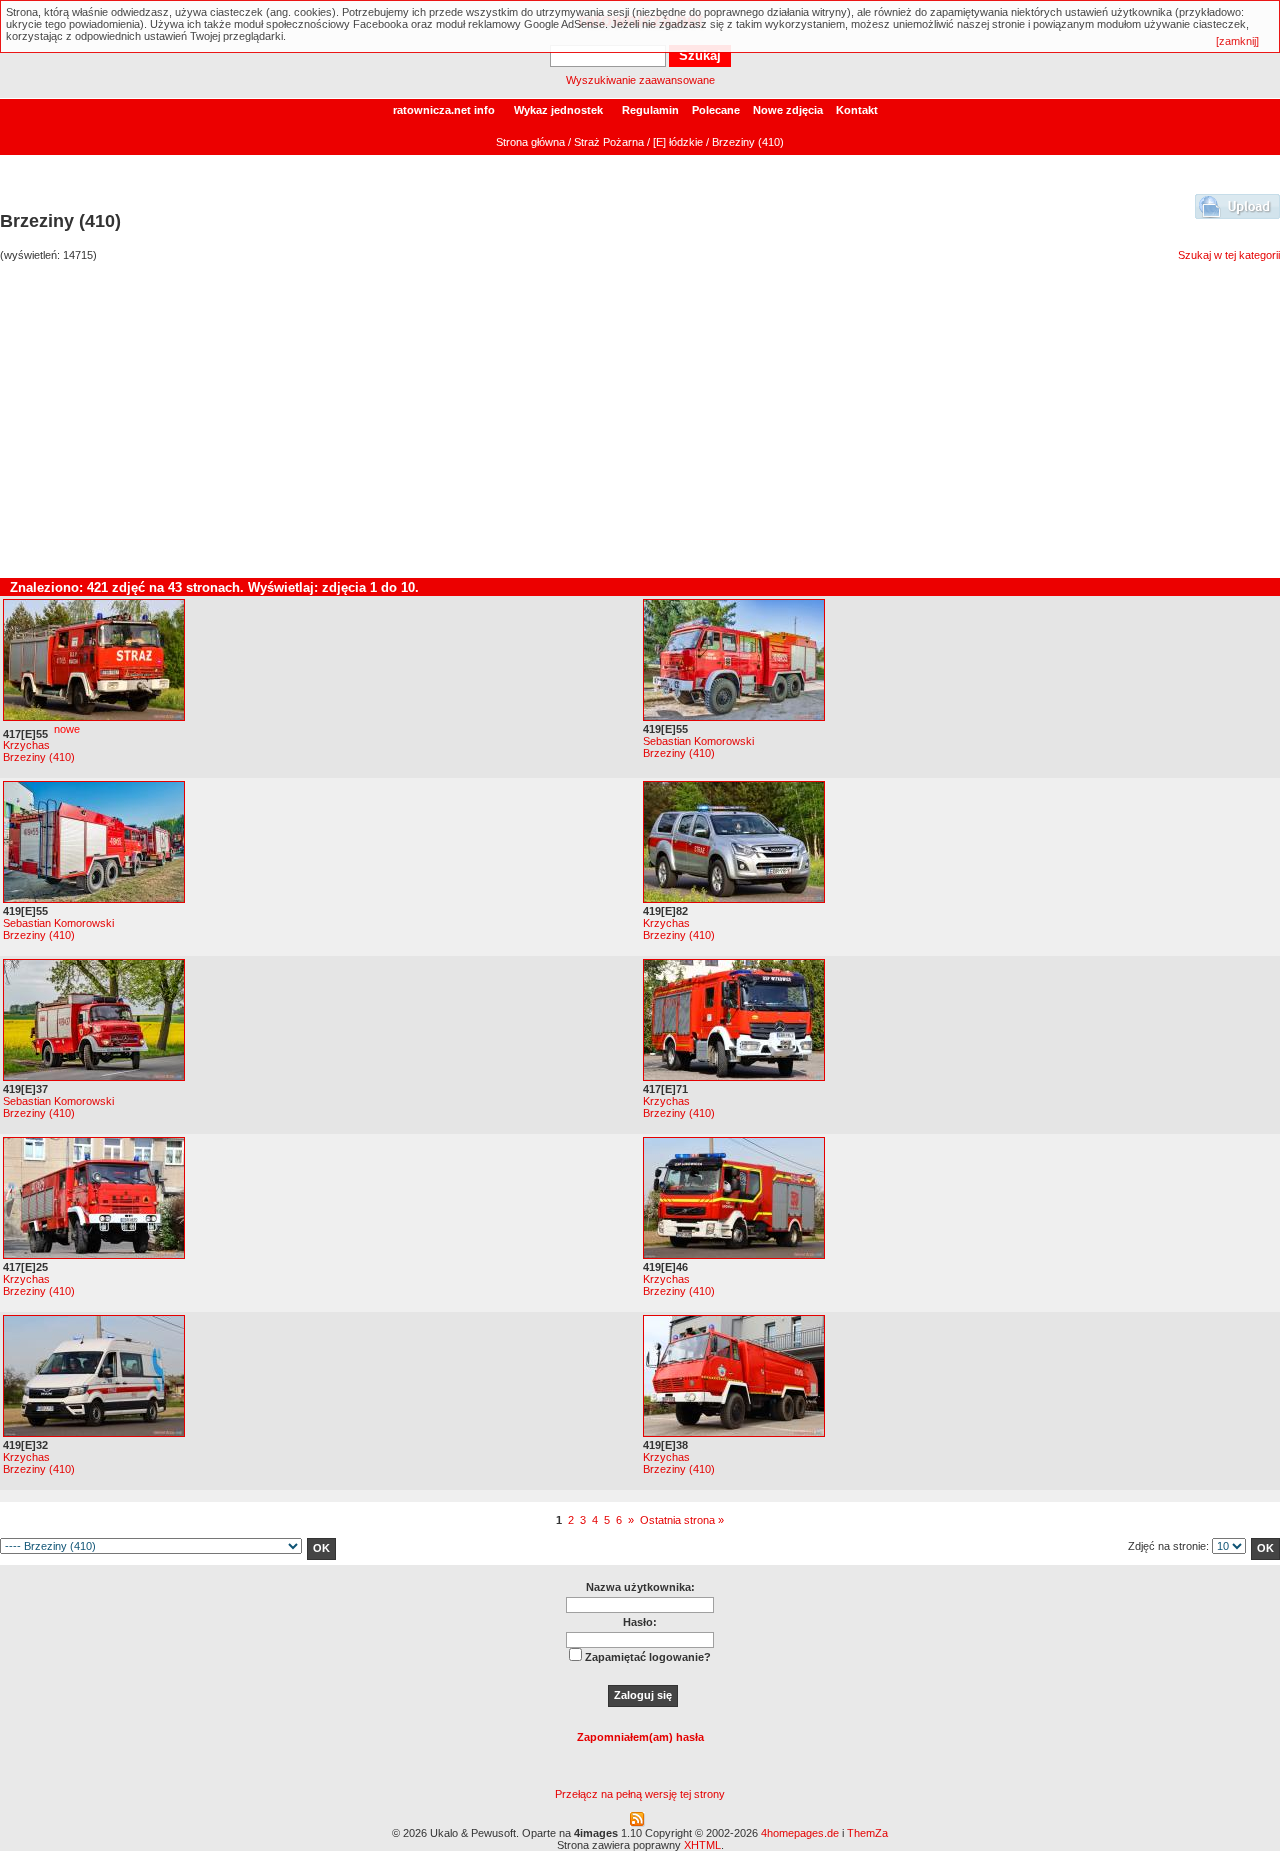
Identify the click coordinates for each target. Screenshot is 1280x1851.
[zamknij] (1237, 41)
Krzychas (26, 745)
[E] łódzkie (678, 142)
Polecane (716, 110)
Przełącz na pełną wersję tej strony (640, 1794)
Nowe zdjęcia (788, 110)
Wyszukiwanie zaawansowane (640, 80)
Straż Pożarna (609, 142)
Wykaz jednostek (558, 110)
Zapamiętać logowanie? (648, 1657)
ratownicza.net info (444, 110)
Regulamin (650, 110)
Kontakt (857, 110)
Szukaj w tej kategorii (1229, 255)
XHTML (702, 1845)
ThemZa (867, 1833)
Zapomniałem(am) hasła (640, 1737)
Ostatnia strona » (682, 1520)
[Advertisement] (640, 428)
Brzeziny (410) (39, 757)
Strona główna (530, 142)
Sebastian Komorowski (698, 741)
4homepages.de (800, 1833)
